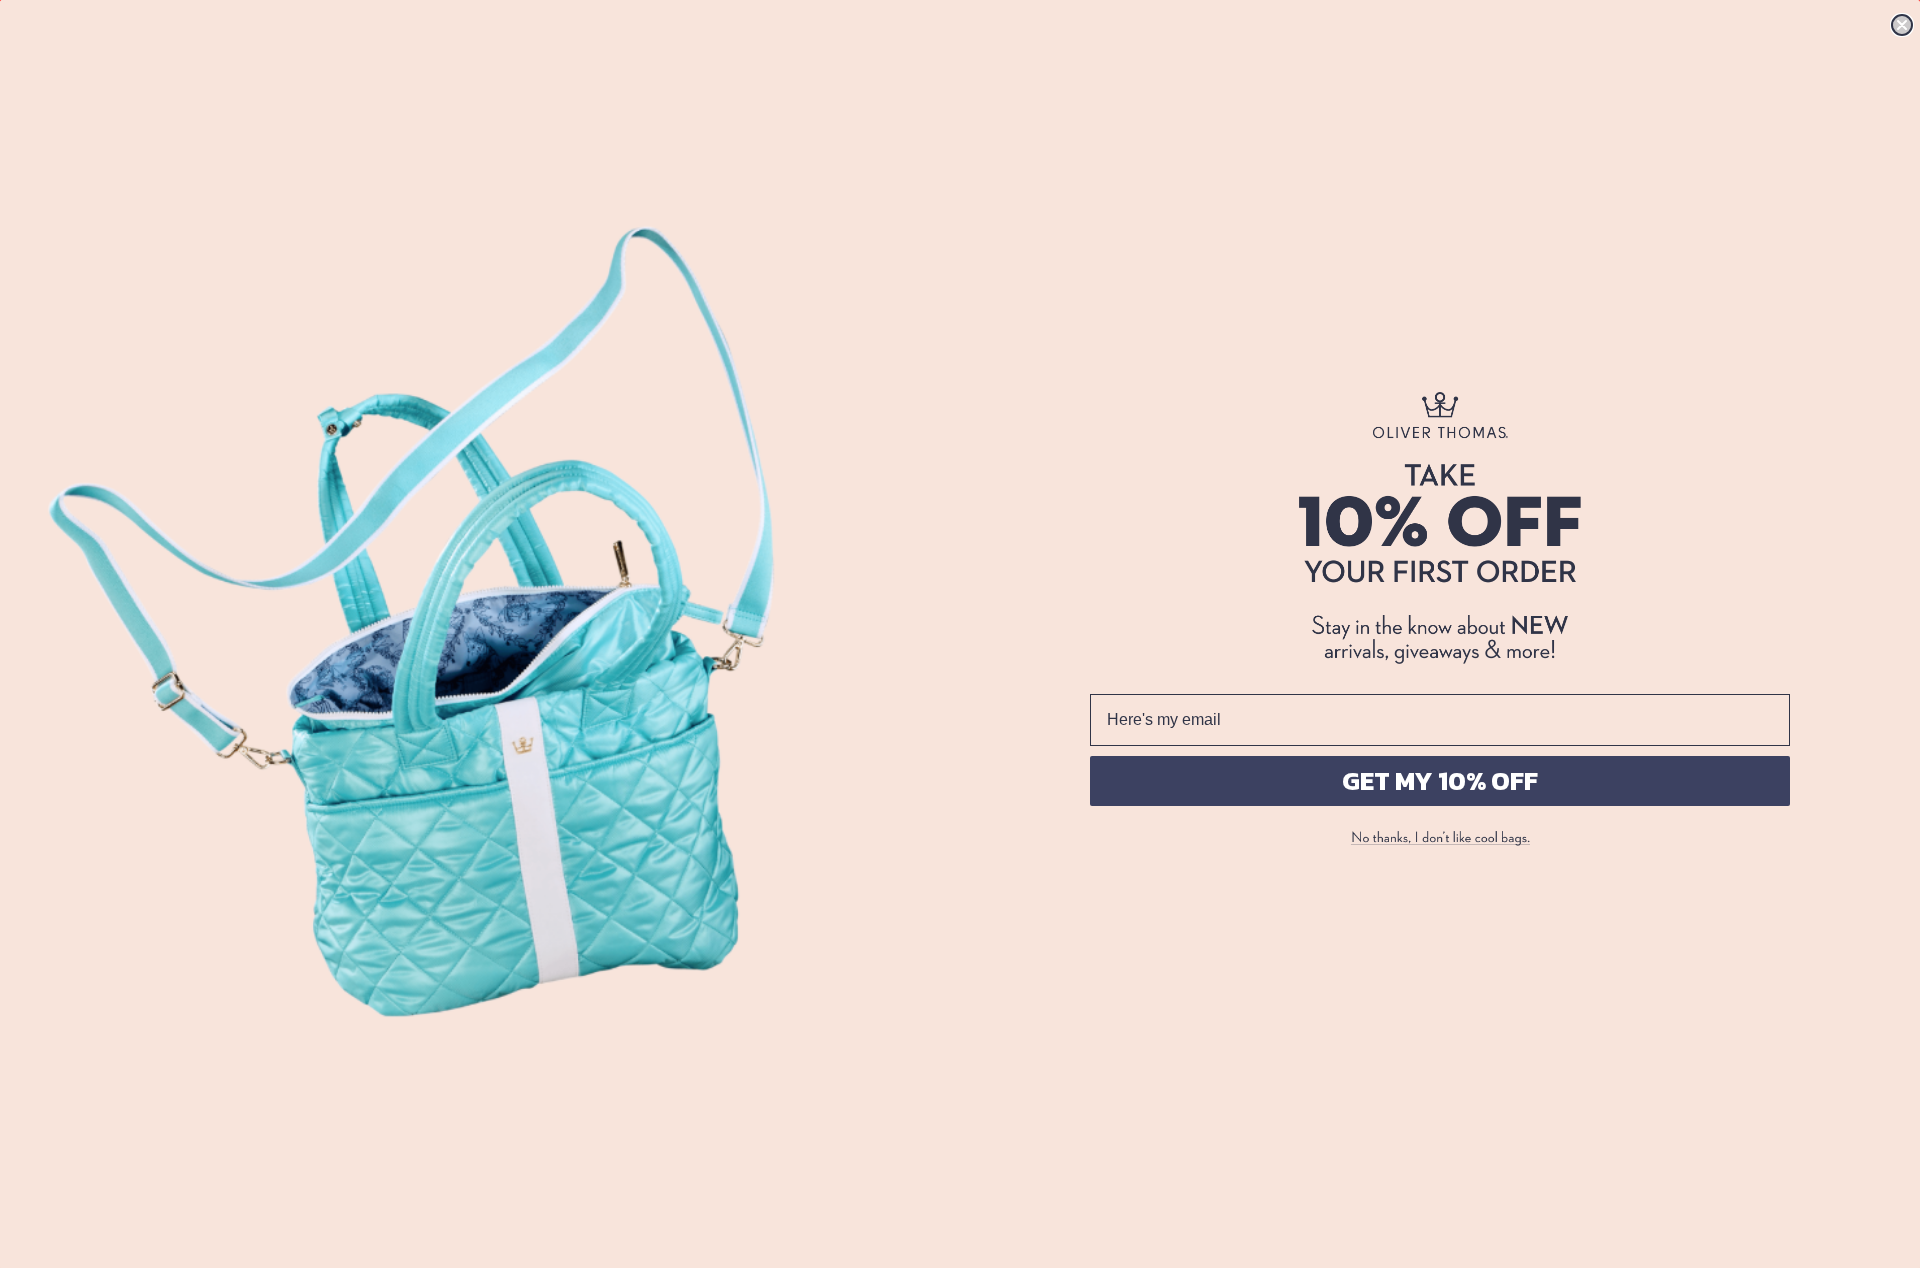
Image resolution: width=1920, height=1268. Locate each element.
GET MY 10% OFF (1440, 780)
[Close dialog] (1902, 25)
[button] (1440, 839)
